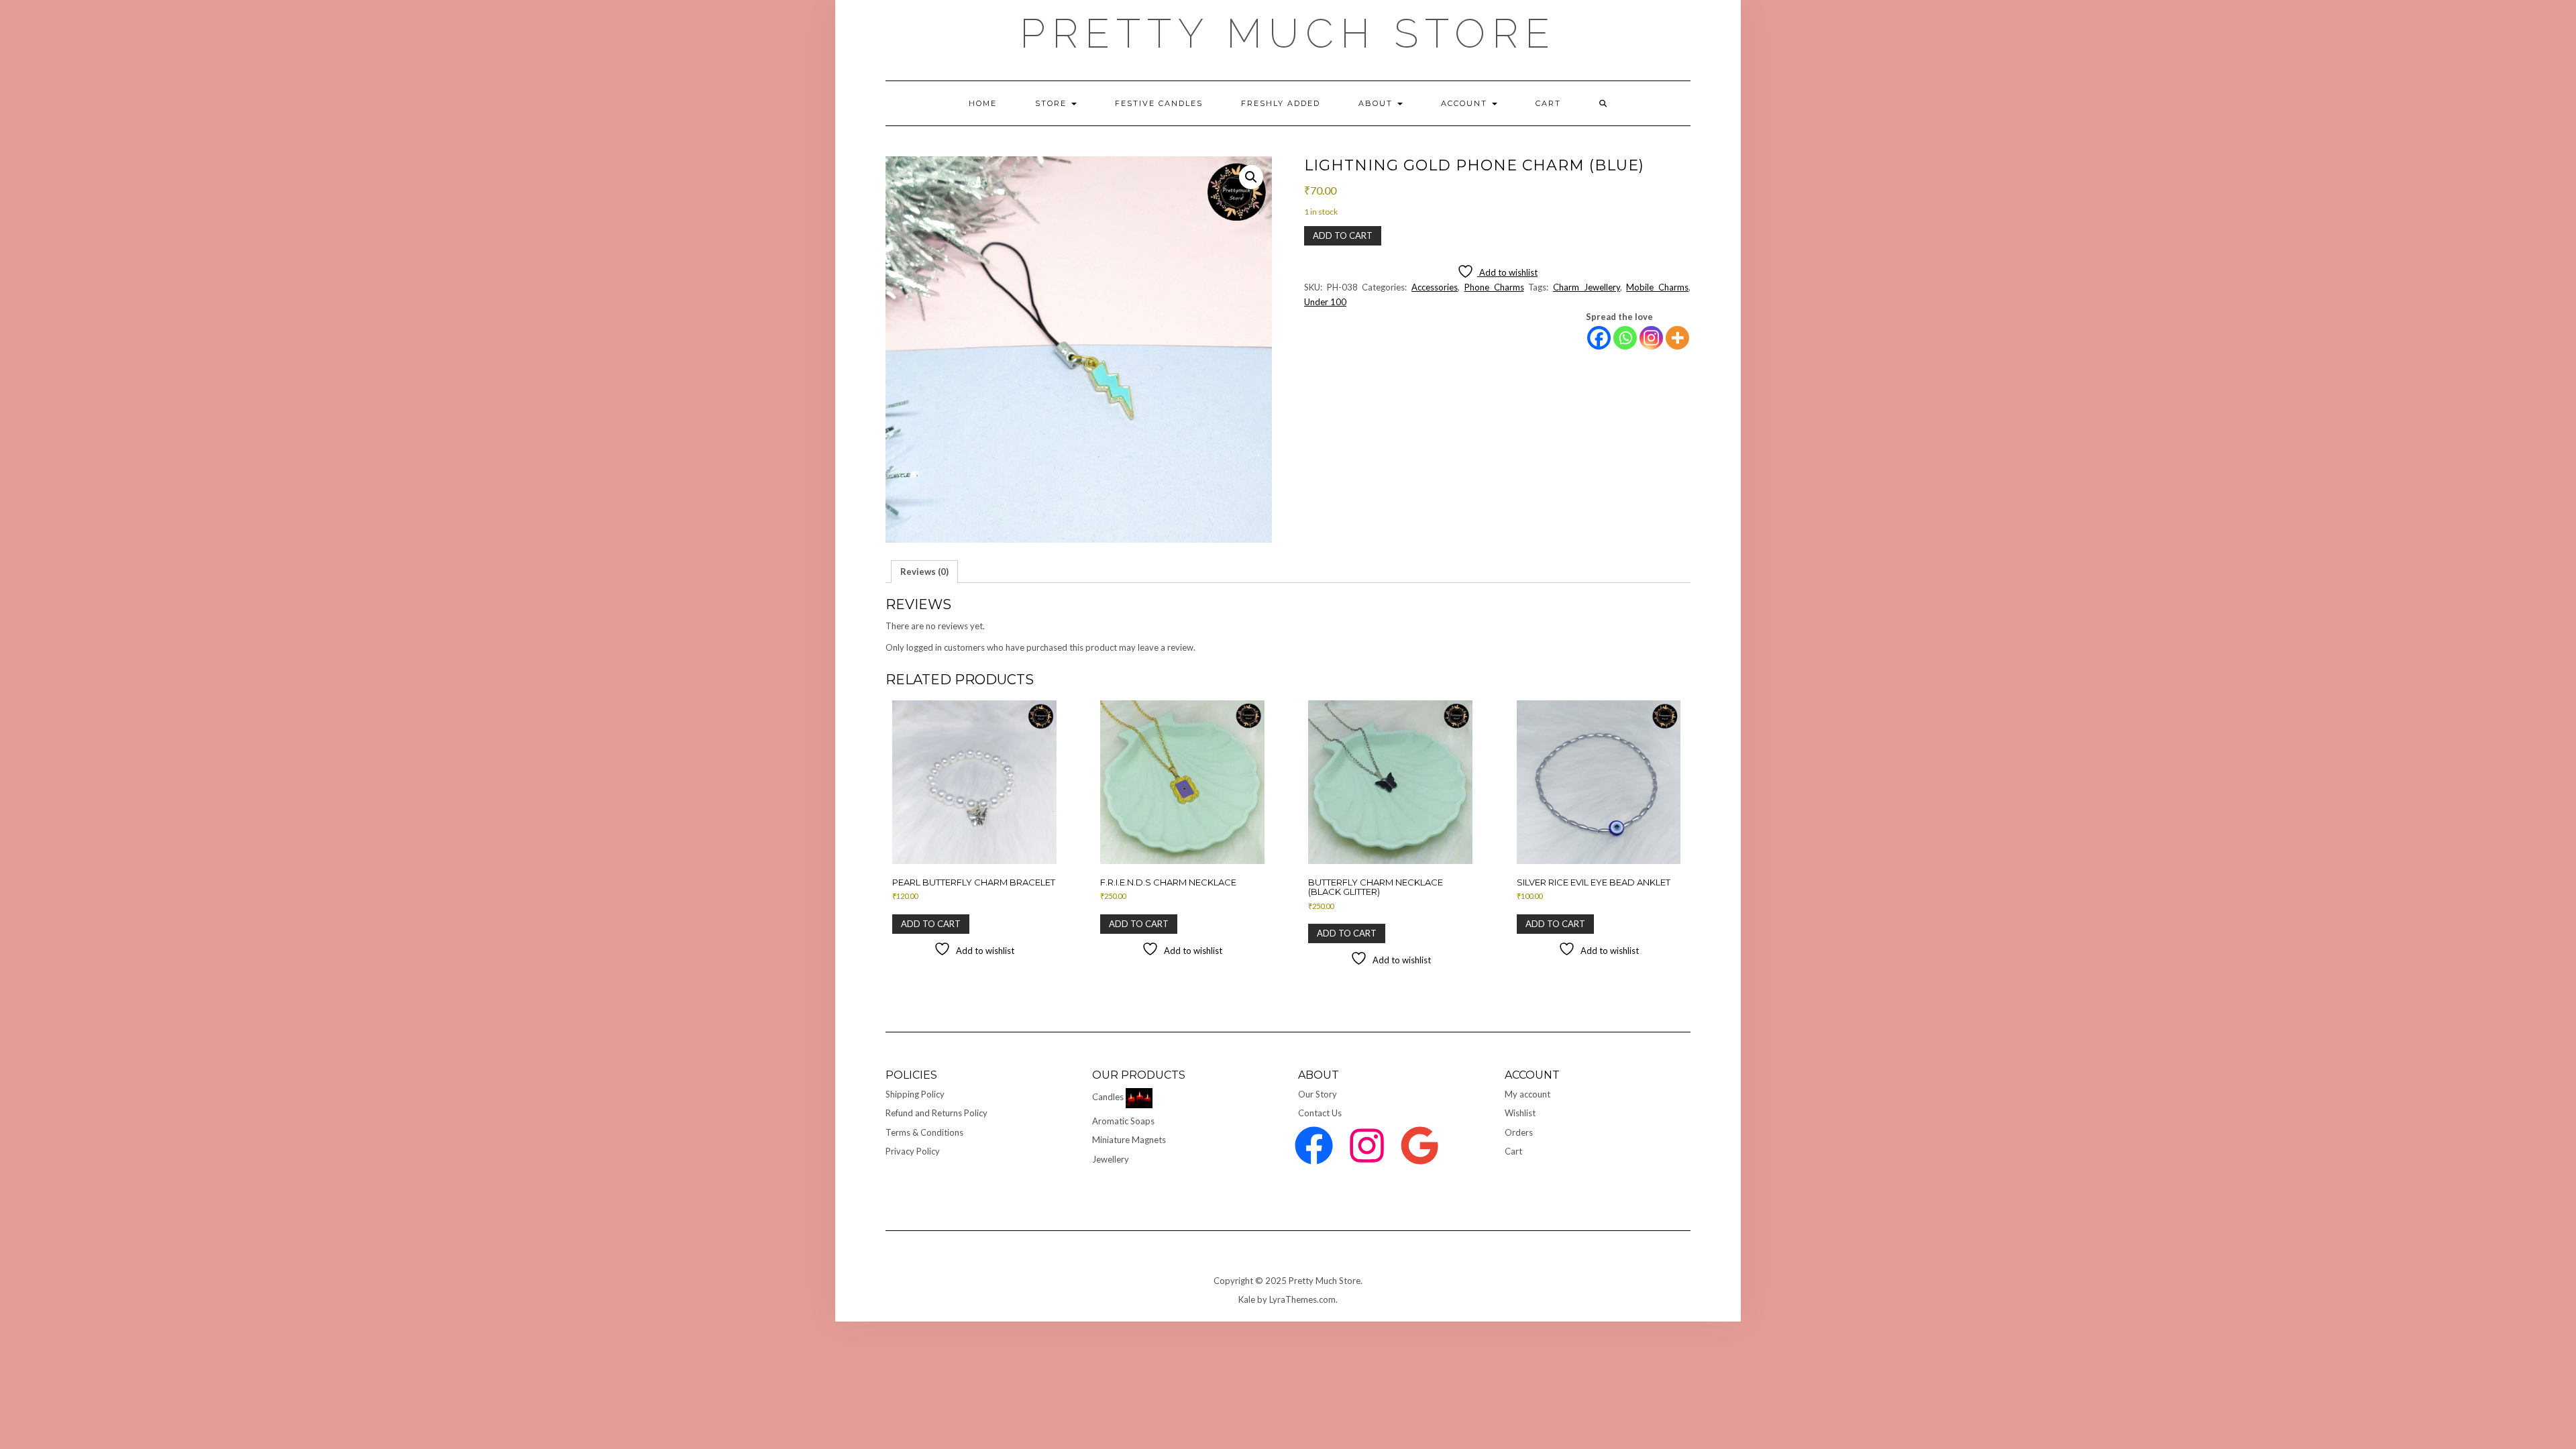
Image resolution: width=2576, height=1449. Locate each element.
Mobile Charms (1657, 287)
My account (1527, 1094)
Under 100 (1325, 302)
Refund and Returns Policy (936, 1113)
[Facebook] (1599, 338)
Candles (1108, 1097)
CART (1548, 103)
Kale (1247, 1299)
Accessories (1435, 287)
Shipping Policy (915, 1094)
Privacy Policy (913, 1151)
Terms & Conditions (924, 1132)
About (1377, 103)
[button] (1251, 177)
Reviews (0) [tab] (924, 572)
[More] (1677, 338)
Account (1466, 103)
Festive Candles (1159, 103)
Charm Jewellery (1587, 287)
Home (983, 103)
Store (1053, 103)
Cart (1513, 1151)
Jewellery (1111, 1159)
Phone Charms (1494, 287)
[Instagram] (1651, 338)
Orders (1519, 1132)
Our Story (1318, 1094)
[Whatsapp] (1625, 338)
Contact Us (1320, 1113)
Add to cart (1343, 235)
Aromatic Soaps (1123, 1121)
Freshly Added (1281, 103)
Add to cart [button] (931, 924)
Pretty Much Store (1288, 34)
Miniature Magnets (1129, 1140)
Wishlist (1520, 1113)
